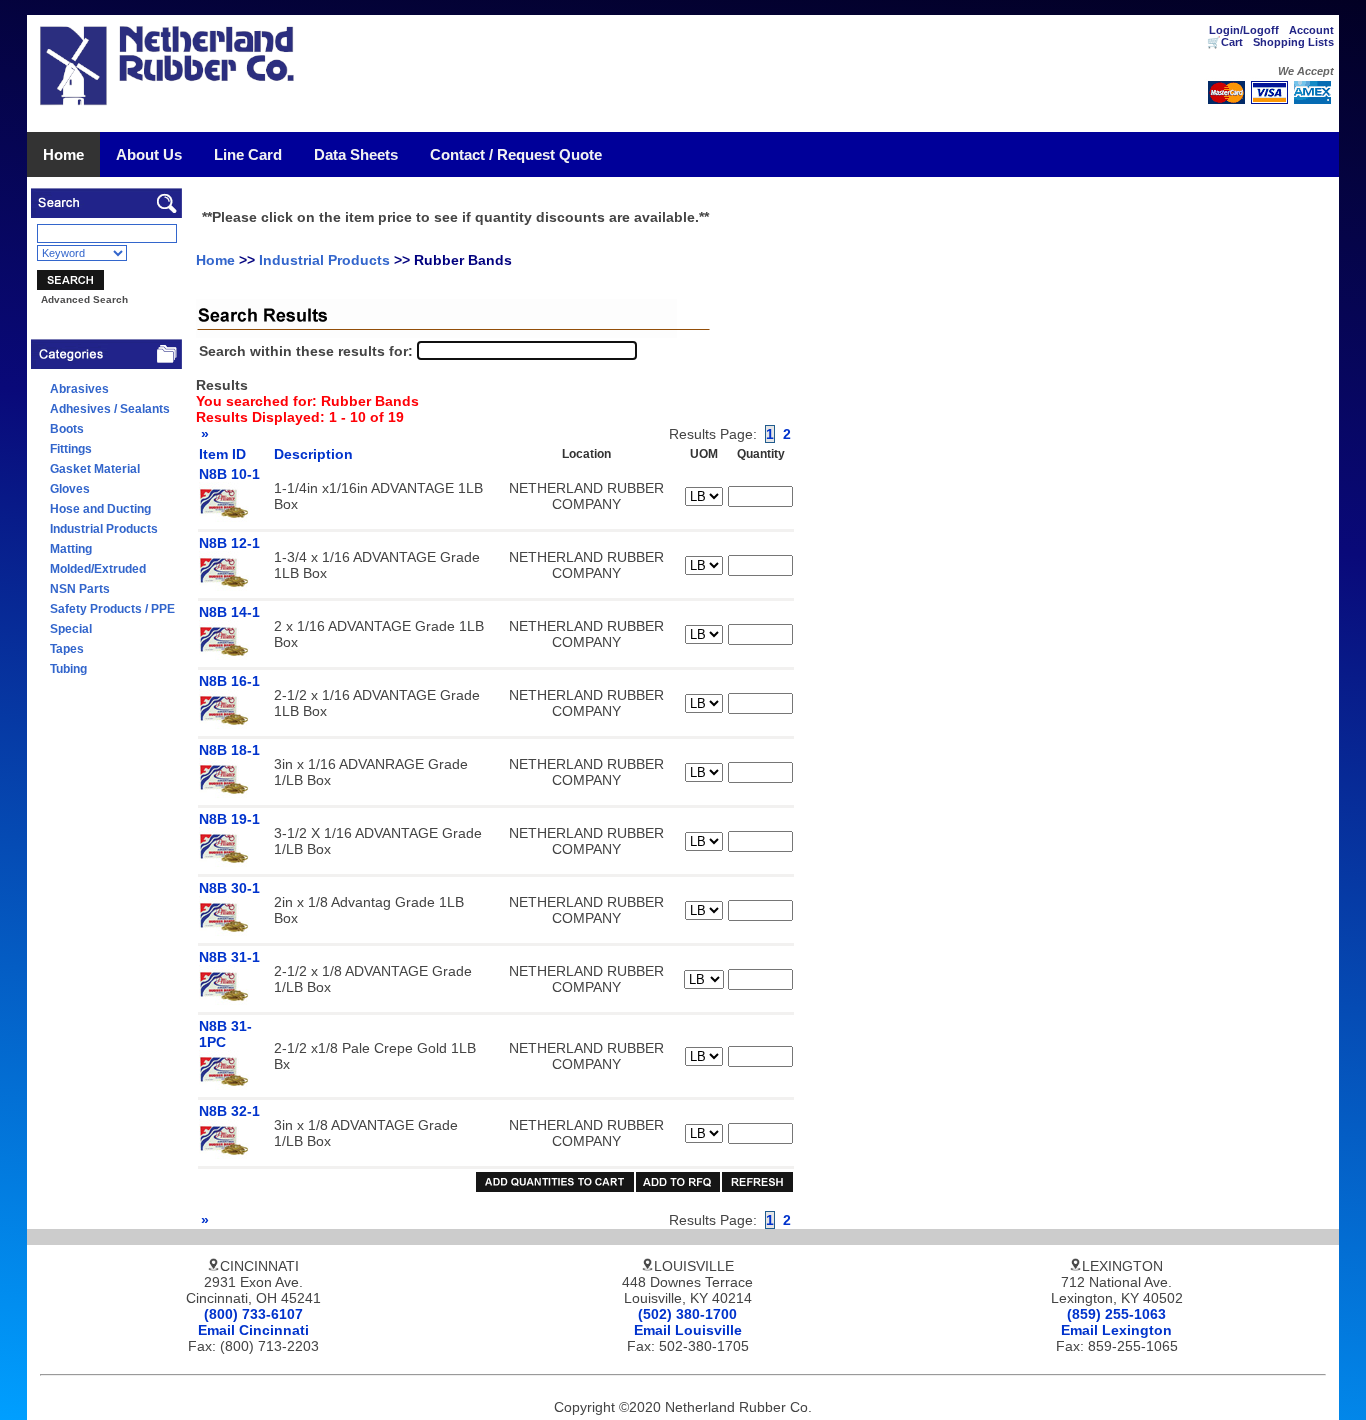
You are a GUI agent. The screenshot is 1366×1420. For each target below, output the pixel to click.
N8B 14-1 (229, 612)
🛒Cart (1225, 42)
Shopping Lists (1293, 42)
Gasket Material (95, 469)
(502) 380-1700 (687, 1314)
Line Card (248, 154)
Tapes (67, 649)
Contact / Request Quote (516, 154)
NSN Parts (80, 589)
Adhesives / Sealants (110, 409)
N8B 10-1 (229, 474)
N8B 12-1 (229, 543)
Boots (67, 429)
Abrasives (79, 389)
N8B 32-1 (229, 1111)
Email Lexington (1116, 1330)
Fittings (71, 449)
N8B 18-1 (229, 750)
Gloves (70, 489)
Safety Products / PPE (112, 609)
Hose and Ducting (100, 509)
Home (63, 154)
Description (313, 454)
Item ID (222, 454)
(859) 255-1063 (1116, 1314)
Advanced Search (84, 299)
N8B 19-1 (229, 819)
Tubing (68, 669)
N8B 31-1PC (225, 1034)
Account (1311, 30)
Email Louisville (688, 1330)
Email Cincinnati (253, 1330)
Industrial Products (104, 529)
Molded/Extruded (98, 569)
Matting (71, 549)
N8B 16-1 (229, 681)
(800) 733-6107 (253, 1314)
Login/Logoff (1244, 30)
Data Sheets (356, 154)
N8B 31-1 (229, 957)
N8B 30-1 (229, 888)
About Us (149, 154)
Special (71, 629)
